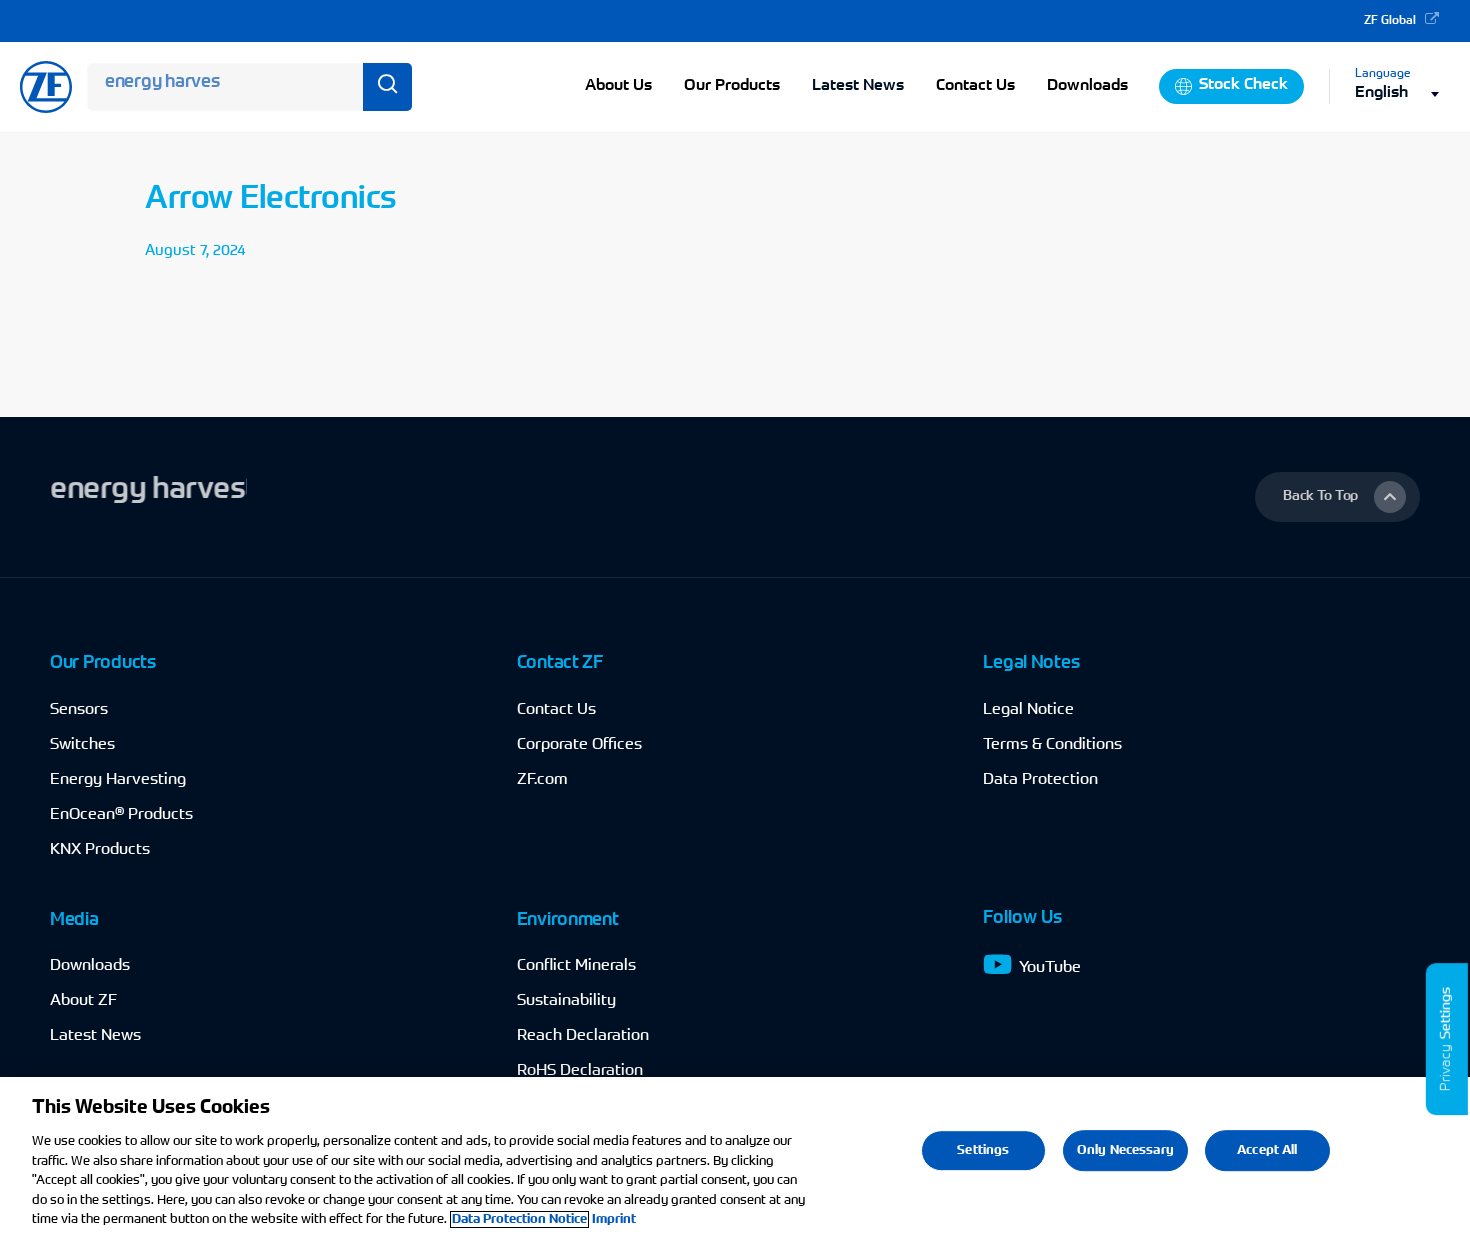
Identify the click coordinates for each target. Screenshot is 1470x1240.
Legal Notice (1028, 710)
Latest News (858, 86)
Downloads (90, 966)
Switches (82, 745)
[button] (1337, 497)
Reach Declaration (583, 1036)
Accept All (1267, 1150)
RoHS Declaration (580, 1071)
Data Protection (1040, 780)
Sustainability (566, 1001)
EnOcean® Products (121, 815)
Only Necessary (1125, 1150)
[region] (735, 1158)
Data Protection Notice (519, 1219)
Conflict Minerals (576, 966)
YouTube (1050, 968)
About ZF (83, 1001)
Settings (1446, 1013)
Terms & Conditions (1052, 745)
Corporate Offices (579, 745)
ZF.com (542, 780)
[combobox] (1402, 93)
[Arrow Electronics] (261, 225)
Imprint (614, 1219)
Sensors (79, 710)
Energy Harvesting (118, 780)
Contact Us (556, 710)
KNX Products (100, 850)
